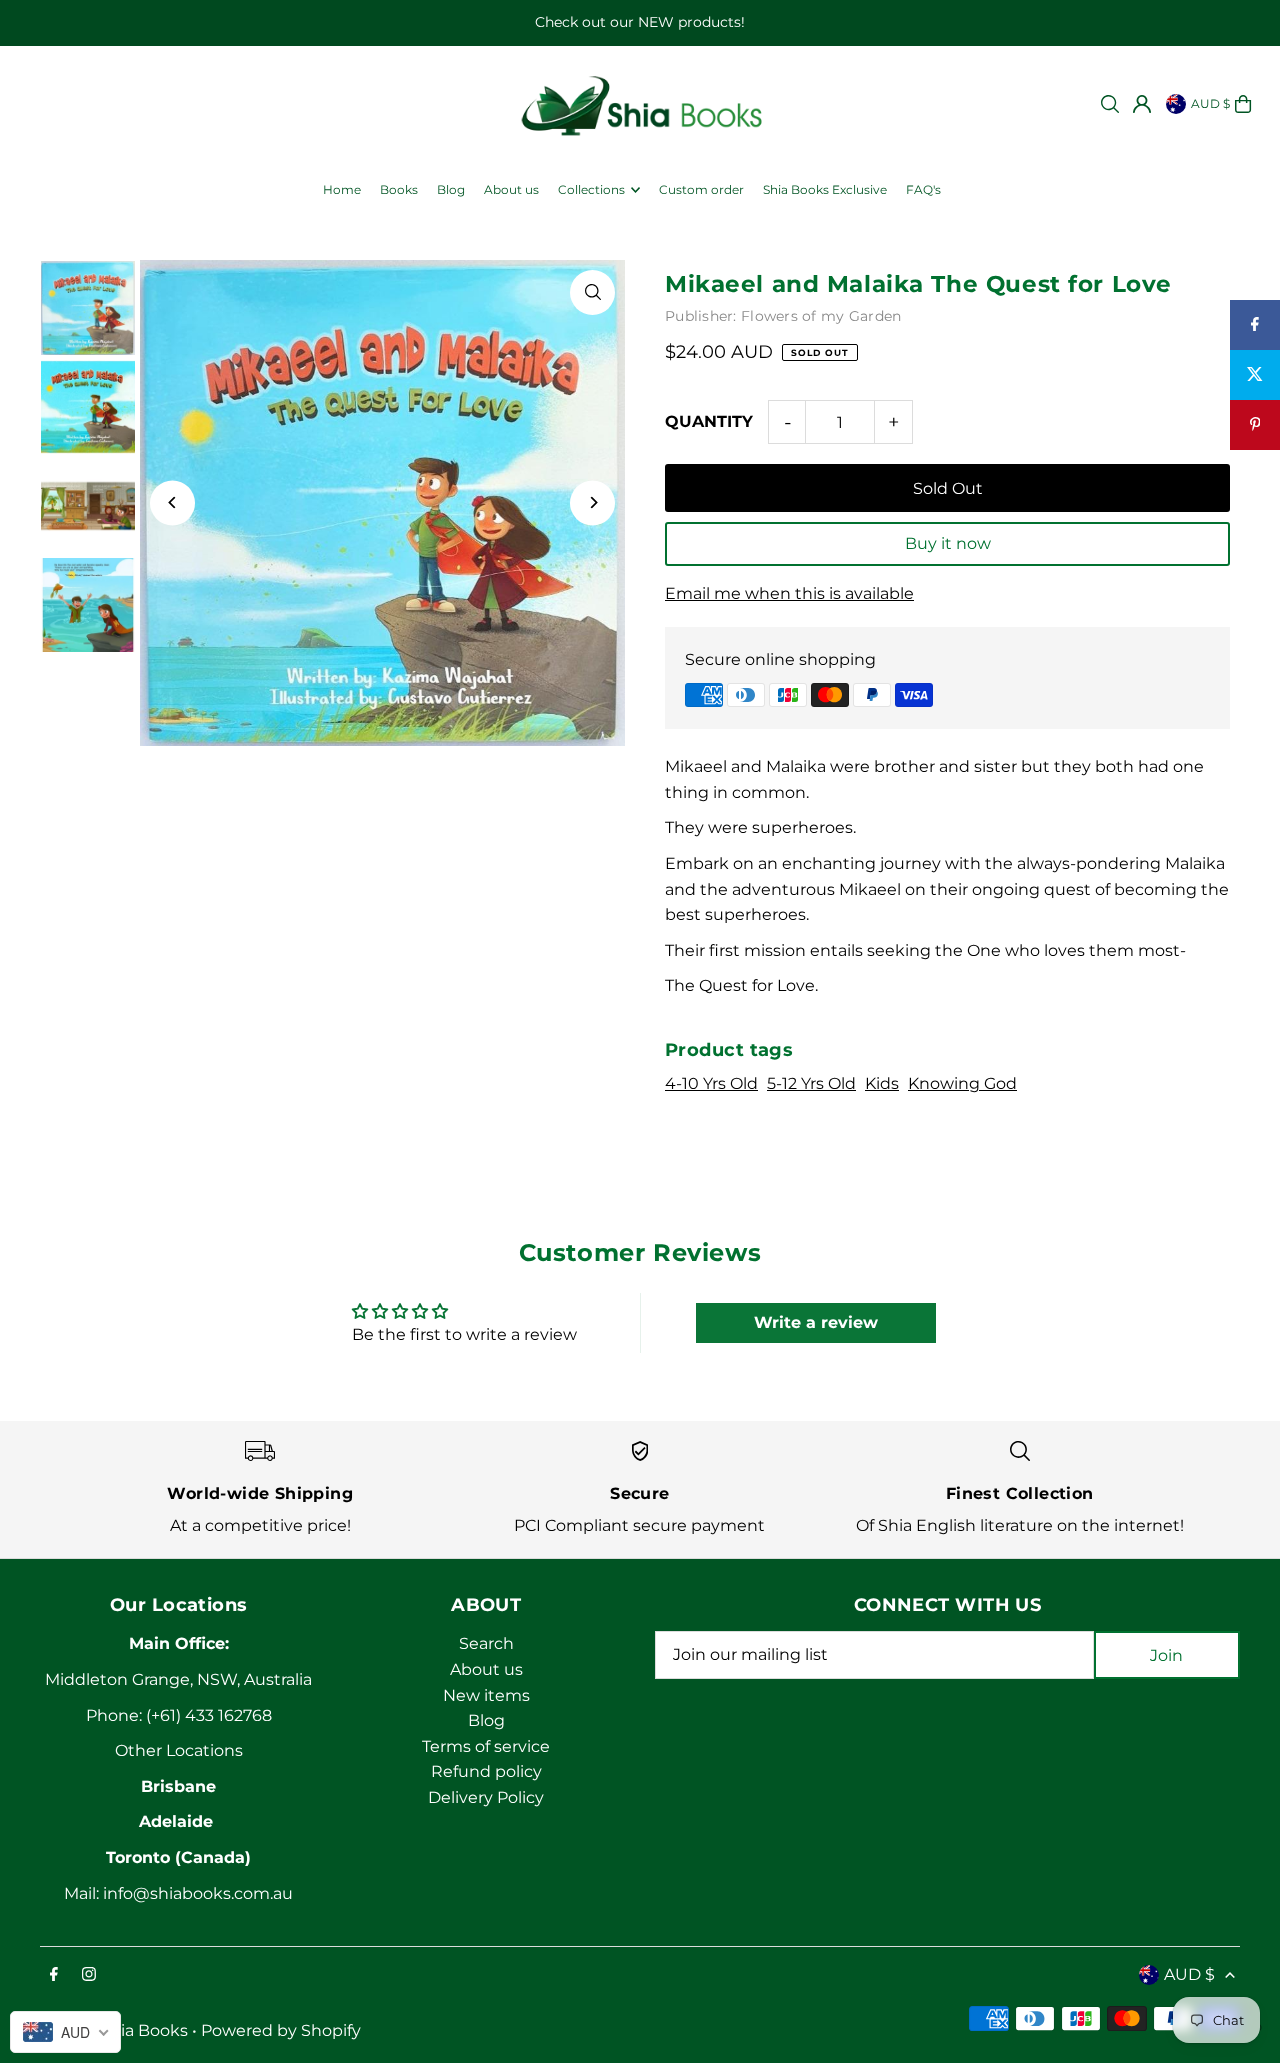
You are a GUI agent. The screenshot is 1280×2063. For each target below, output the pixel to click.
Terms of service (486, 1746)
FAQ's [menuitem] (923, 189)
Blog (486, 1720)
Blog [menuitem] (451, 189)
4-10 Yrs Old (711, 1083)
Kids (882, 1083)
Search (486, 1643)
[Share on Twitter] (1255, 375)
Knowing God (962, 1083)
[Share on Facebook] (1255, 325)
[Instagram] (89, 1975)
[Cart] (1243, 104)
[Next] (592, 502)
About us (486, 1669)
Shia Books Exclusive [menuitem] (825, 189)
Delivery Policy (486, 1797)
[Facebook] (54, 1975)
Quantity (709, 421)
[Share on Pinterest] (1255, 425)
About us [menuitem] (511, 189)
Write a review (816, 1322)
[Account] (1142, 104)
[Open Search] (1110, 104)
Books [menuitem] (399, 189)
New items (486, 1695)
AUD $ (1210, 103)
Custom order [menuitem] (701, 189)
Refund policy (486, 1771)
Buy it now (948, 543)
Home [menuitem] (342, 189)
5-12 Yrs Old (811, 1083)
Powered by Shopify (281, 2030)
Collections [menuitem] (591, 189)
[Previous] (172, 502)
